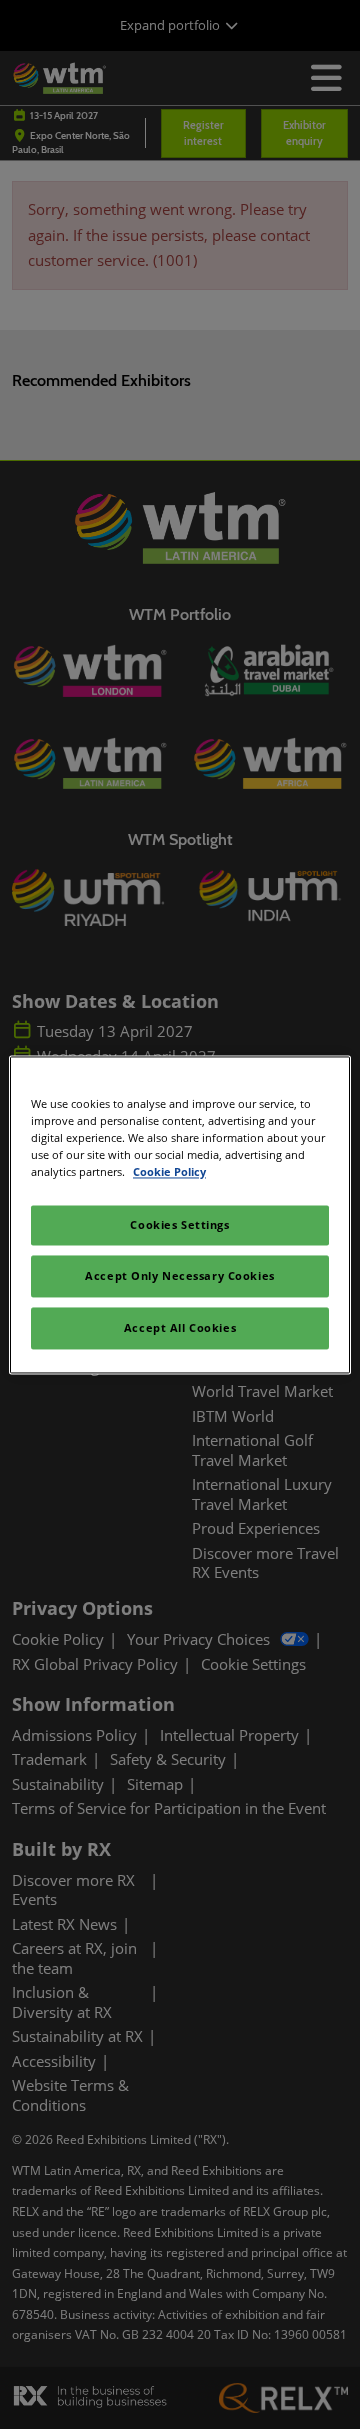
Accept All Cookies (180, 1327)
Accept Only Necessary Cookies (180, 1275)
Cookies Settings (179, 1224)
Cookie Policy (169, 1171)
